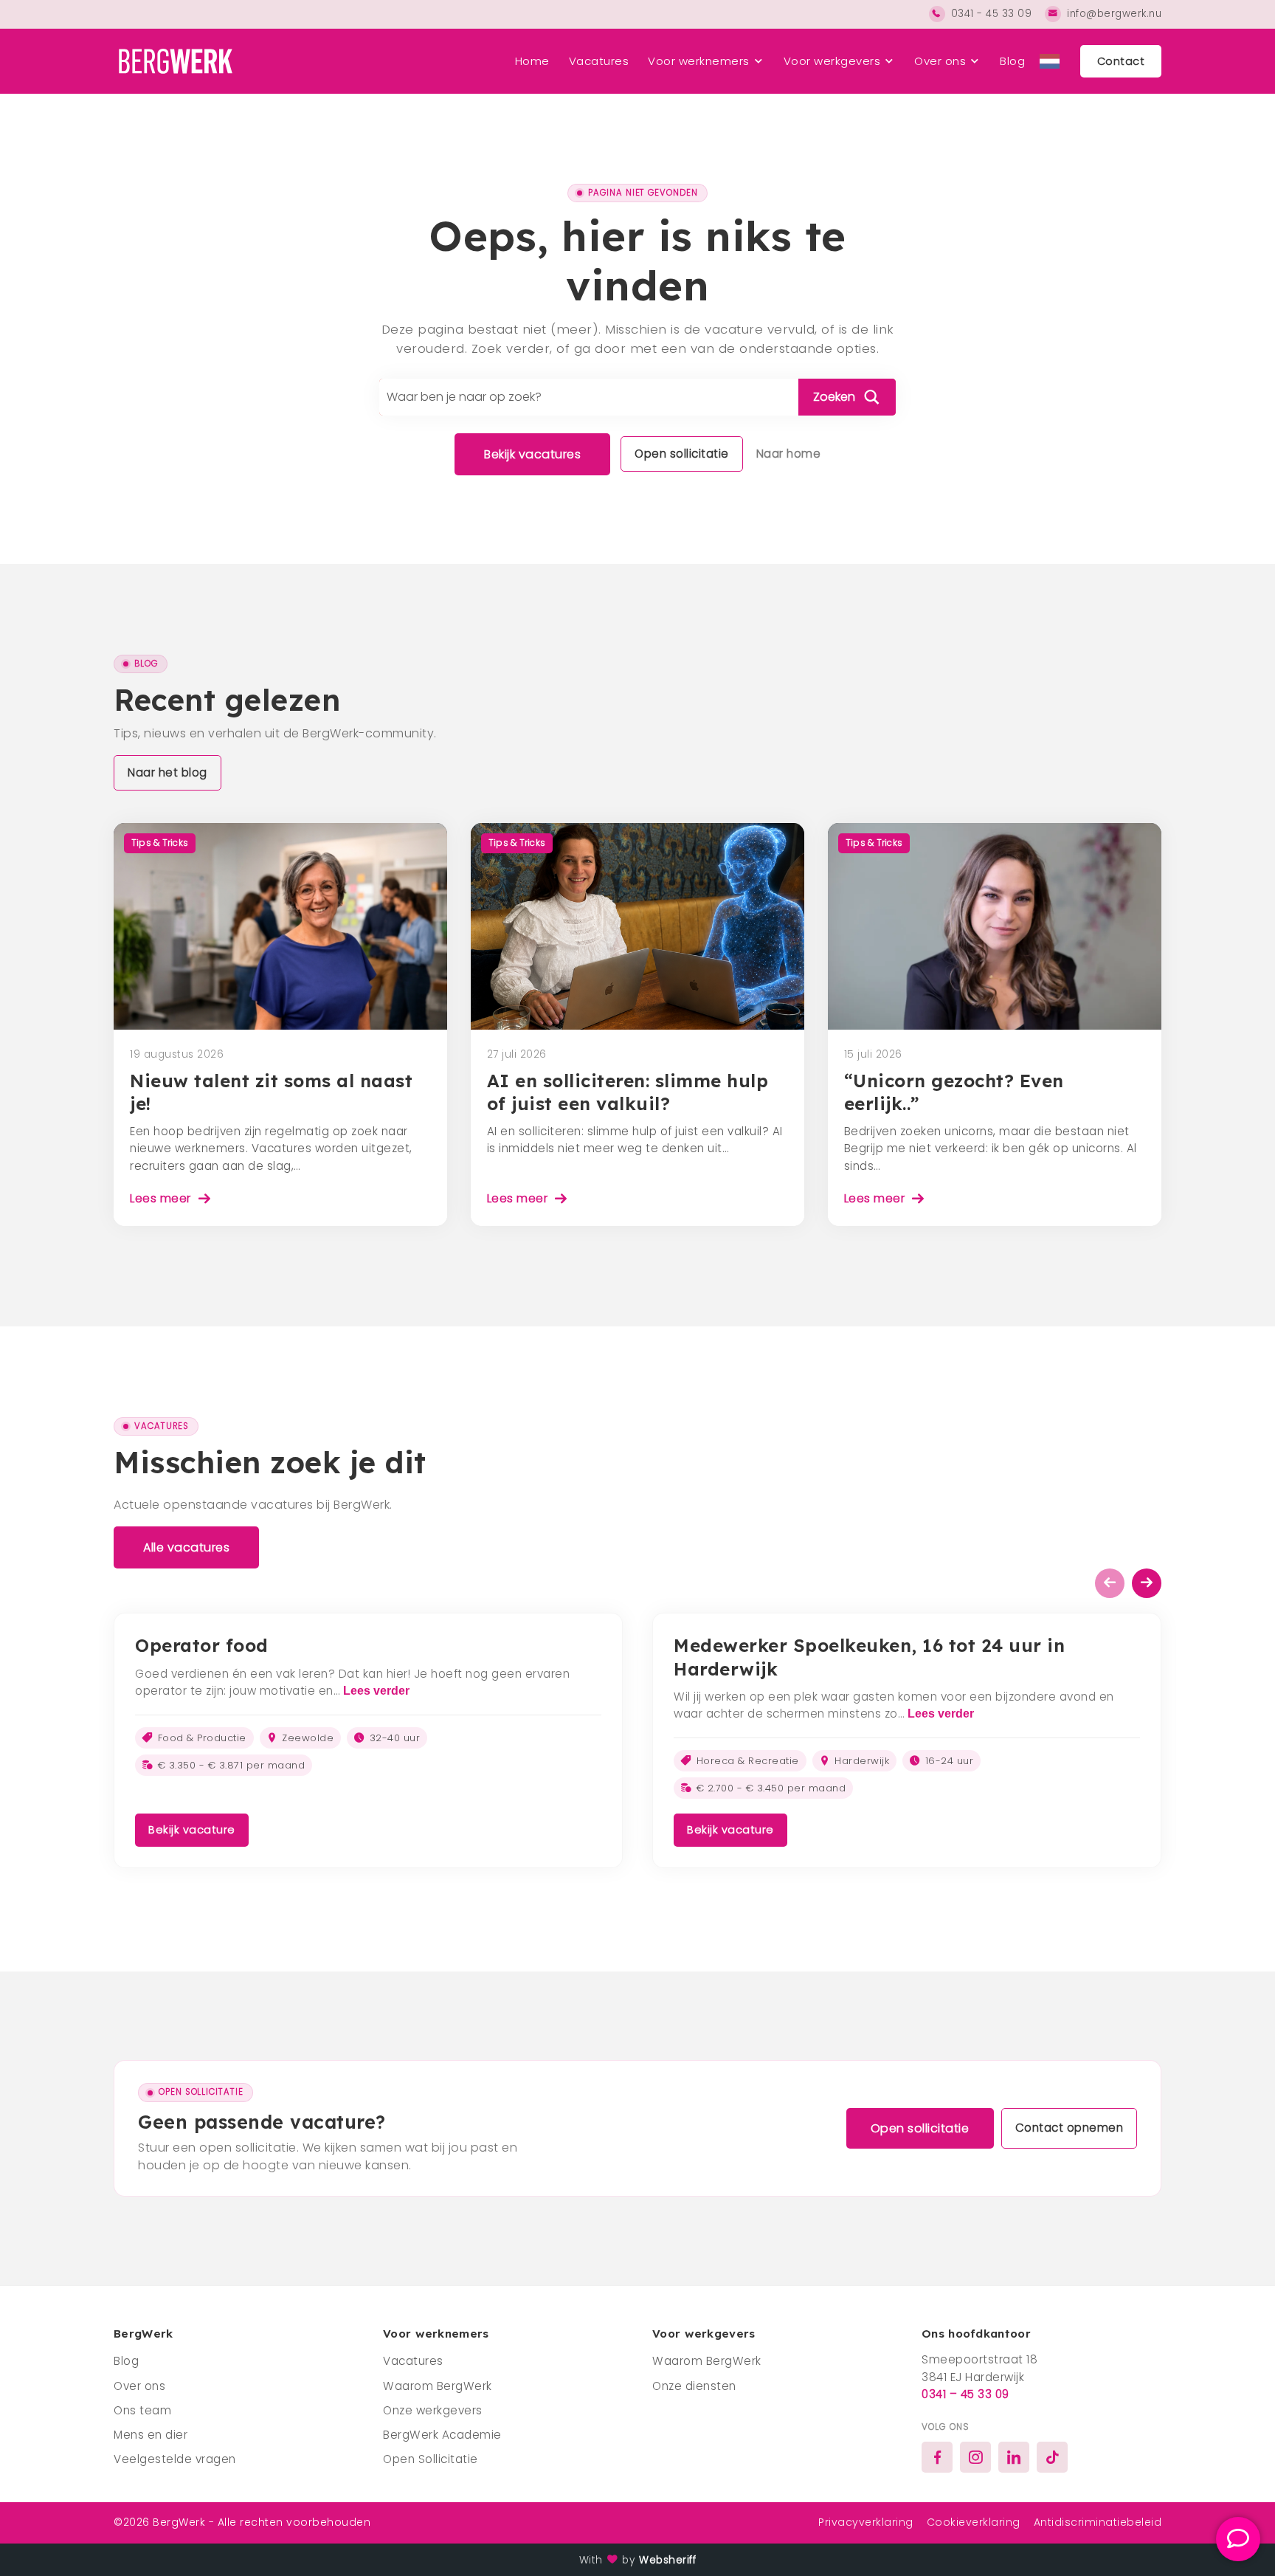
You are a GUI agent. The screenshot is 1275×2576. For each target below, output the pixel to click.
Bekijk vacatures (532, 454)
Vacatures (599, 61)
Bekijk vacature (192, 1830)
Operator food (202, 1645)
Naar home (789, 454)
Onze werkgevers (433, 2410)
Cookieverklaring (974, 2522)
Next (1147, 1583)
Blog (1012, 61)
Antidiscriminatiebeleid (1098, 2522)
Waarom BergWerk (438, 2386)
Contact (1121, 61)
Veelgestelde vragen (175, 2459)
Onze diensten (694, 2386)
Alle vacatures (186, 1547)
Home (532, 61)
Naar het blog (167, 772)
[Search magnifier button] (847, 397)
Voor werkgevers (832, 61)
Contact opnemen (1070, 2128)
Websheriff (667, 2560)
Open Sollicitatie (431, 2459)
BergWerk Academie (442, 2435)
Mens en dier (151, 2435)
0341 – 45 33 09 (965, 2394)
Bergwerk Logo (173, 61)
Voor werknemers (699, 61)
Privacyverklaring (866, 2522)
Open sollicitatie (682, 454)
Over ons (940, 61)
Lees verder (376, 1691)
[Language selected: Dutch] (1050, 61)
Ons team (142, 2410)
